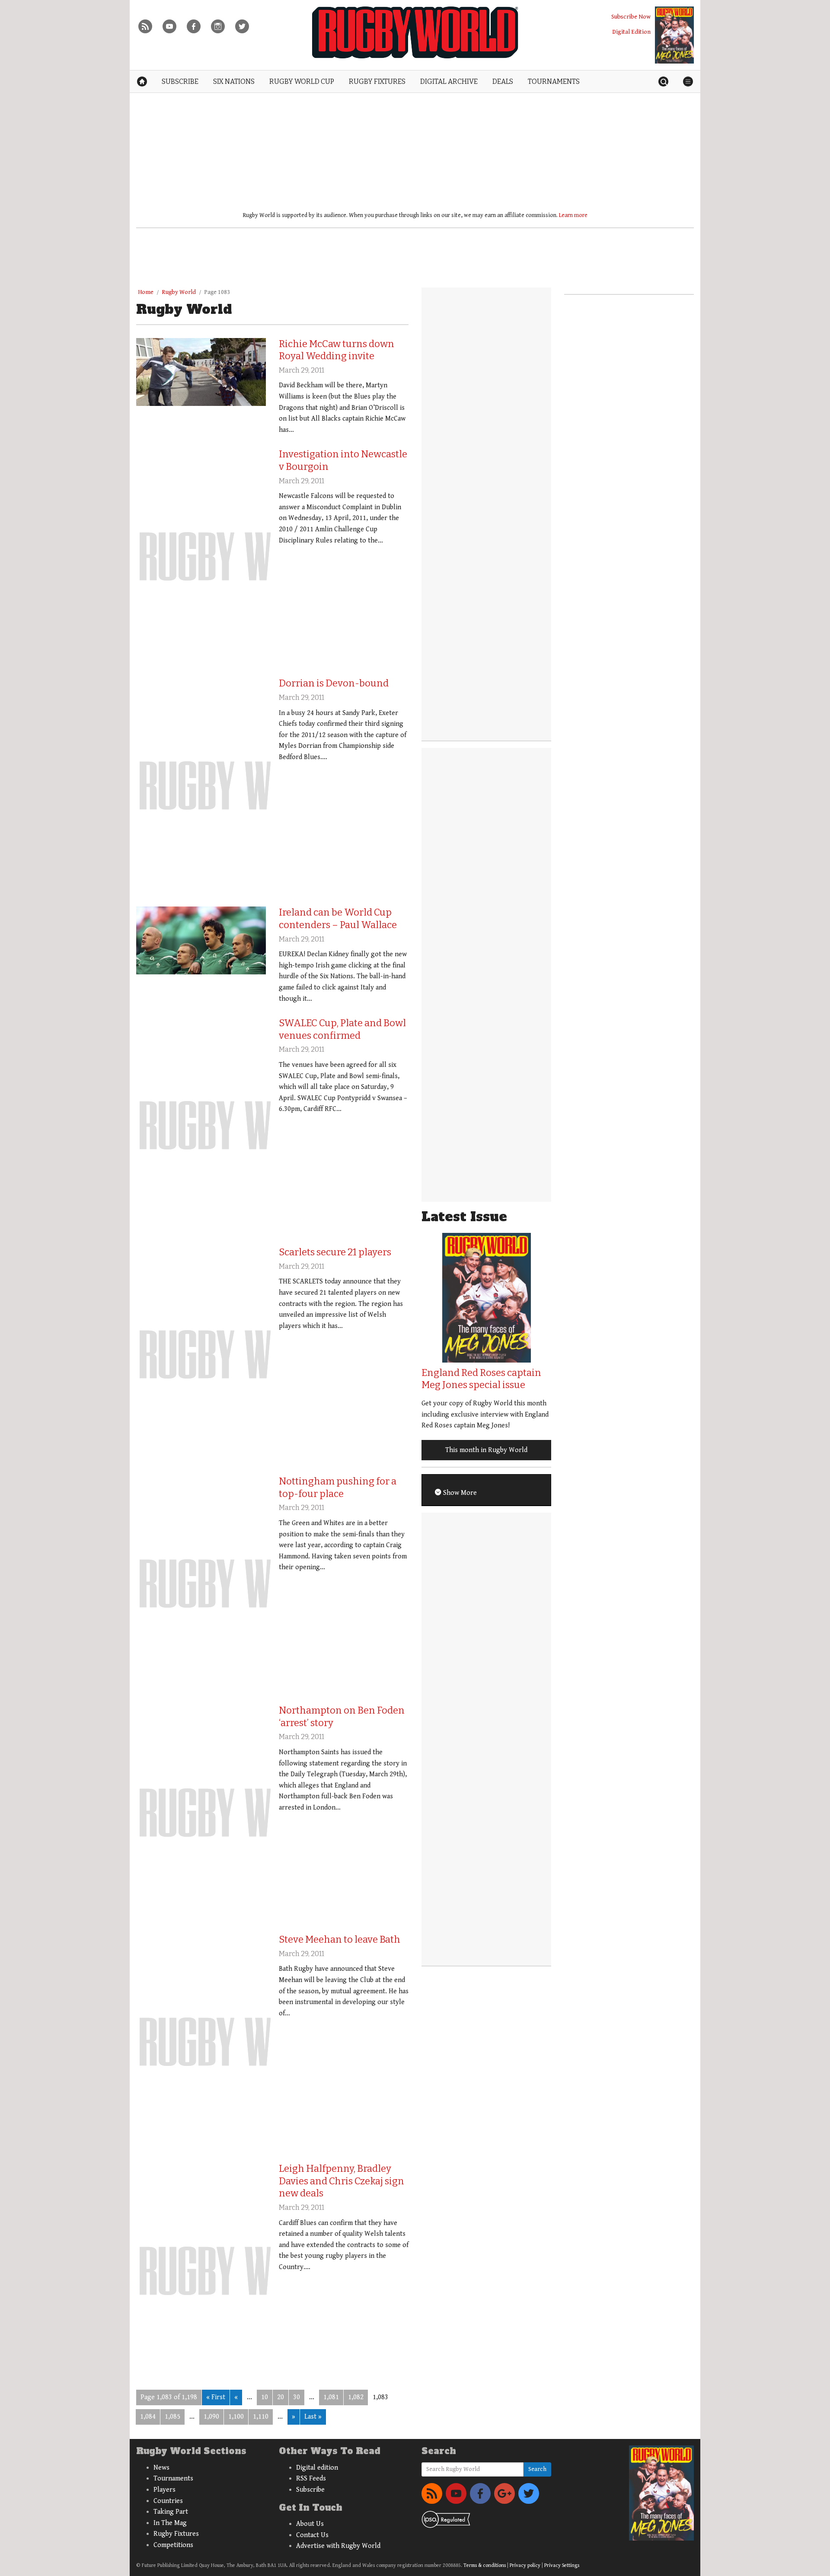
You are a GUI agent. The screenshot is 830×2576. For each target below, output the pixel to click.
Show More (459, 1493)
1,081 (331, 2397)
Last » (313, 2417)
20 (281, 2397)
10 (265, 2397)
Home (146, 292)
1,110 (261, 2417)
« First (216, 2397)
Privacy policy (525, 2565)
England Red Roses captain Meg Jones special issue (481, 1379)
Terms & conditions (485, 2565)
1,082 (356, 2397)
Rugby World (179, 292)
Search (537, 2469)
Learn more (573, 215)
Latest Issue (464, 1217)
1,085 (172, 2417)
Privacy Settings (562, 2565)
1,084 (148, 2417)
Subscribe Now (631, 17)
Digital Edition (631, 32)
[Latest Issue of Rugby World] (674, 35)
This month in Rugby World (486, 1450)
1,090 (211, 2417)
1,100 (236, 2417)
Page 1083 (217, 292)
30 (297, 2397)
